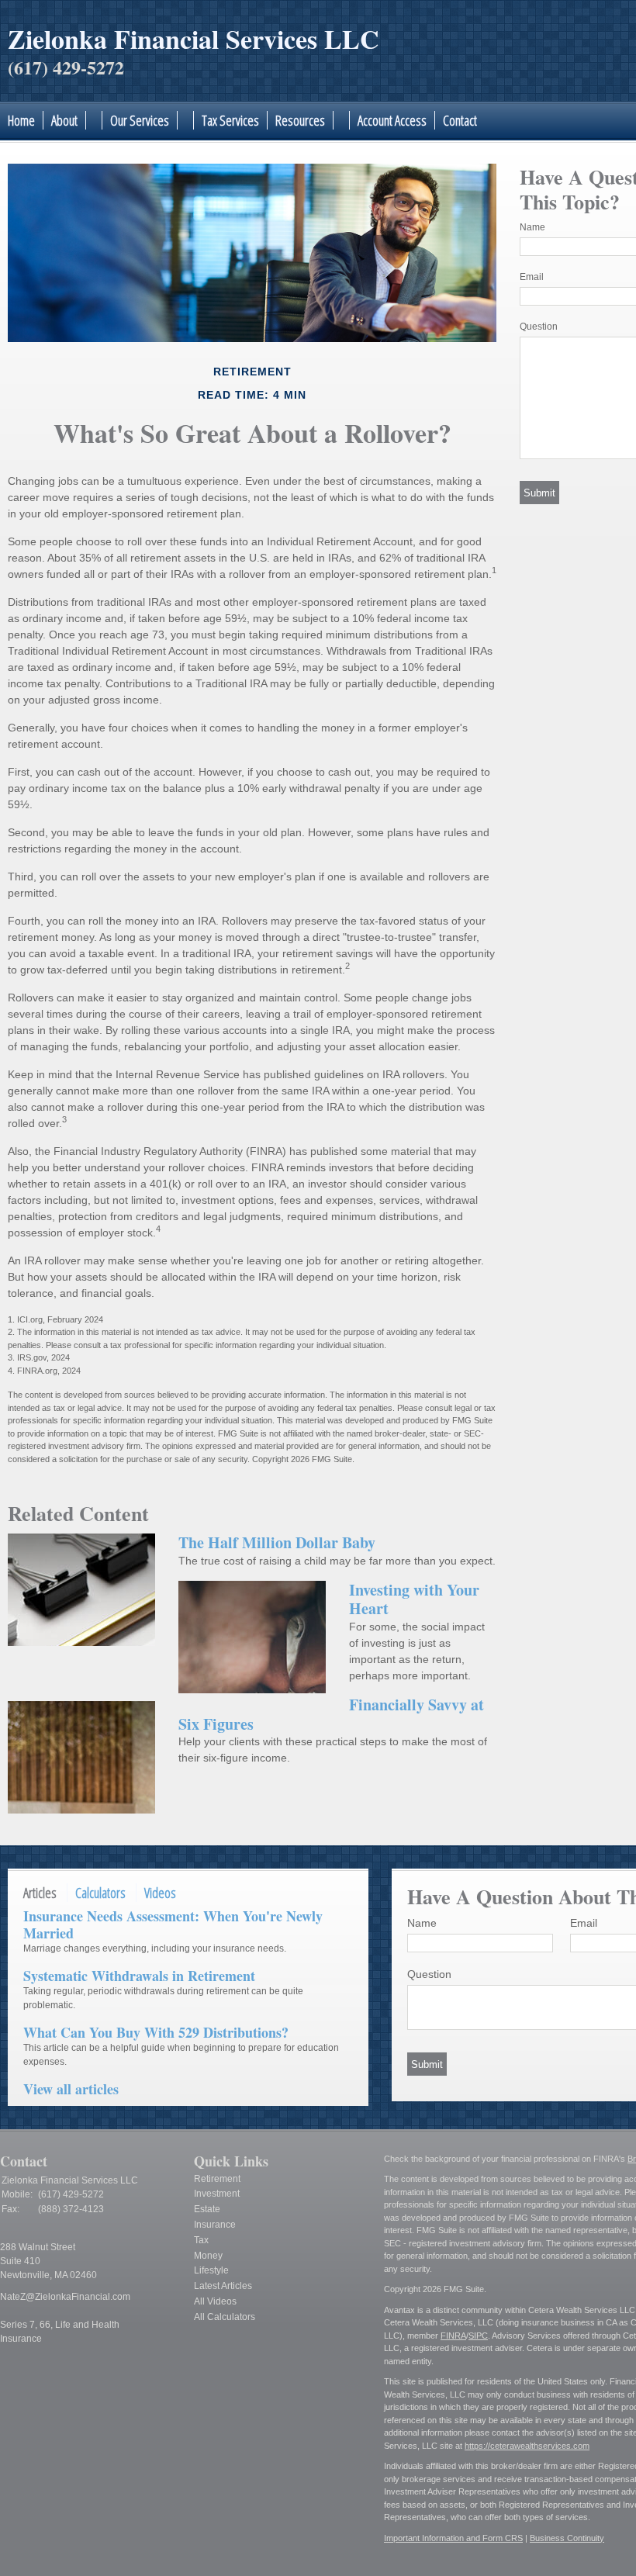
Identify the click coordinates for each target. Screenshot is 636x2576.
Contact (460, 120)
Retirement (217, 2179)
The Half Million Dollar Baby (277, 1542)
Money (208, 2256)
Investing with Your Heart (414, 1599)
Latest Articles (223, 2286)
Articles (40, 1893)
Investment (217, 2194)
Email (532, 277)
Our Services (140, 120)
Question (539, 327)
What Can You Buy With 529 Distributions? (156, 2032)
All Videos (215, 2301)
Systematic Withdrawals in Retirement (139, 1976)
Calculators (100, 1893)
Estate (207, 2209)
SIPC (478, 2336)
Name (532, 227)
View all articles (71, 2089)
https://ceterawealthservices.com (527, 2446)
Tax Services (230, 120)
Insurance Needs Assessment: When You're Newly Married (173, 1924)
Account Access (392, 120)
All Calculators (225, 2317)
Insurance (215, 2225)
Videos (160, 1893)
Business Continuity (567, 2538)
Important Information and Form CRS (453, 2538)
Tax (201, 2240)
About (64, 120)
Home (21, 120)
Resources (300, 120)
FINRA (453, 2336)
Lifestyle (211, 2270)
